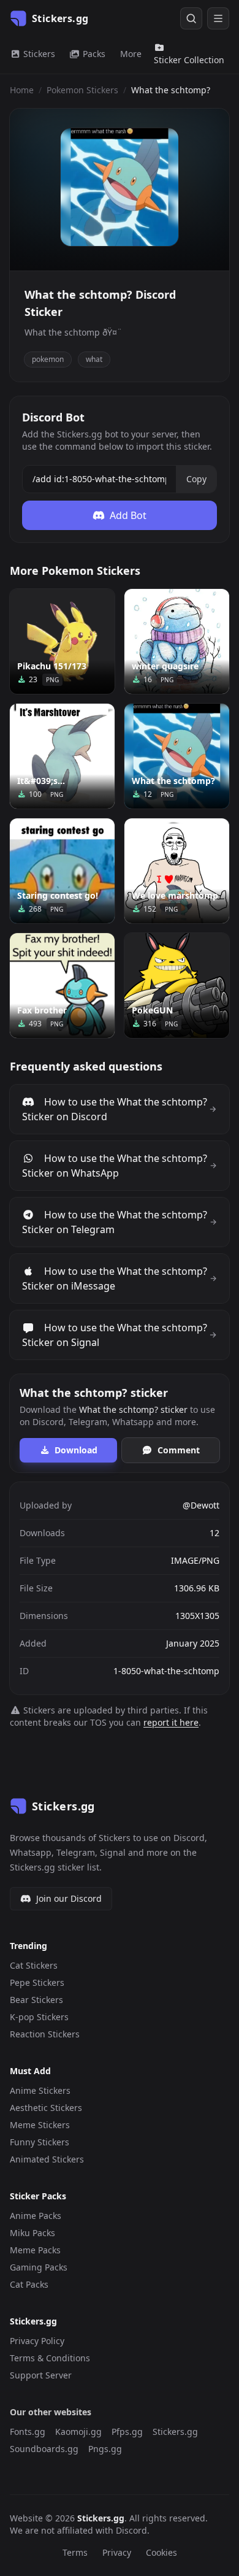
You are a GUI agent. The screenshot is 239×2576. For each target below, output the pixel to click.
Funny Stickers (40, 2142)
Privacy (117, 2552)
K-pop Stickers (39, 2017)
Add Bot (128, 515)
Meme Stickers (40, 2125)
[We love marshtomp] (177, 871)
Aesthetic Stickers (46, 2108)
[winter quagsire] (177, 641)
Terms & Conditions (50, 2358)
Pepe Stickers (37, 1982)
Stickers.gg (175, 2432)
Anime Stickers (40, 2090)
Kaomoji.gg (78, 2432)
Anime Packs (36, 2216)
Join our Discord (69, 1898)
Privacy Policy (37, 2341)
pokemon (48, 359)
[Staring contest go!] (62, 871)
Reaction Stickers (45, 2034)
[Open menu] (218, 18)
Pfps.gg (127, 2432)
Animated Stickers (47, 2159)
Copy (196, 479)
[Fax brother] (62, 986)
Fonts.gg (28, 2432)
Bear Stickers (36, 2000)
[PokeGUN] (177, 986)
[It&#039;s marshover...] (62, 756)
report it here (171, 1722)
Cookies (161, 2552)
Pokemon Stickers (82, 90)
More (131, 54)
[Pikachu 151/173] (62, 641)
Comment (179, 1450)
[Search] (191, 18)
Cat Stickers (34, 1965)
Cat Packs (29, 2284)
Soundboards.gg (44, 2449)
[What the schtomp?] (177, 756)
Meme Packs (35, 2250)
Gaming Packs (39, 2267)
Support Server (41, 2375)
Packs (93, 54)
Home (22, 90)
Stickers (38, 54)
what (94, 359)
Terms (75, 2552)
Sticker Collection (189, 60)
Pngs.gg (105, 2449)
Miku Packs (32, 2233)
